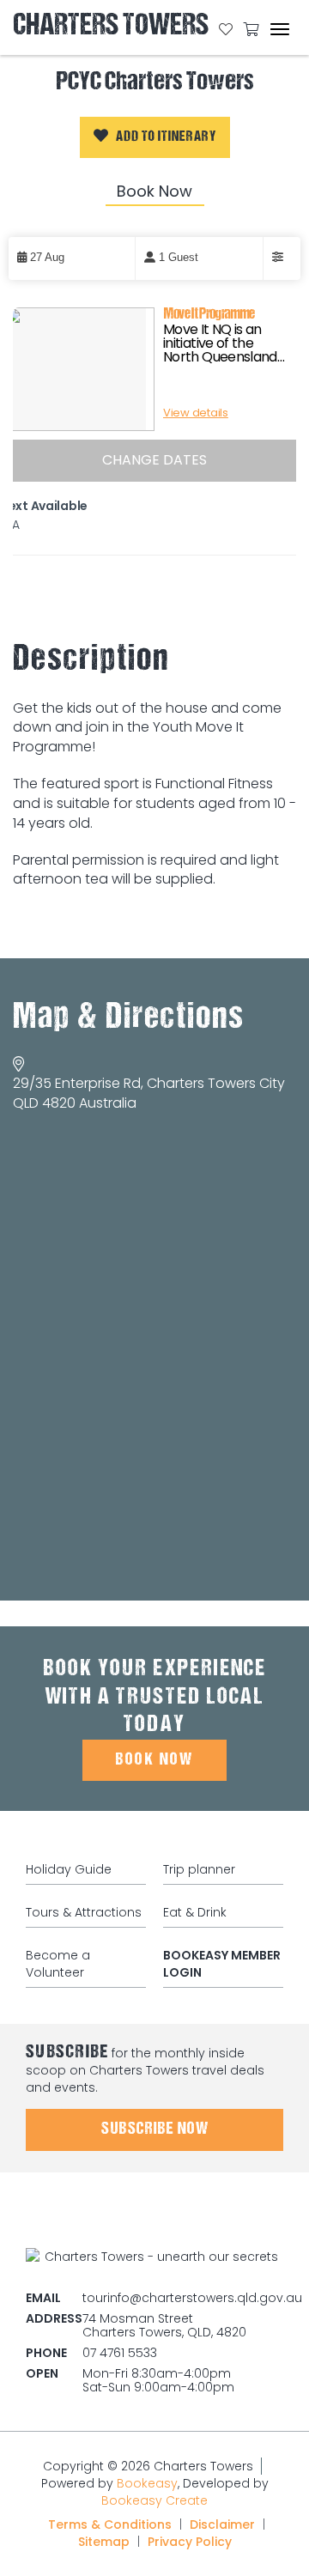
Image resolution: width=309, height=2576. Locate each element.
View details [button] (196, 413)
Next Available (44, 506)
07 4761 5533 (120, 2353)
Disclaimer (222, 2524)
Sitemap (104, 2542)
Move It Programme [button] (209, 315)
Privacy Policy (190, 2542)
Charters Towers (111, 28)
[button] (155, 137)
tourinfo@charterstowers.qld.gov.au (192, 2298)
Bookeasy (147, 2483)
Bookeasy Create (154, 2500)
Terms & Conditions (110, 2524)
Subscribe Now (155, 2129)
